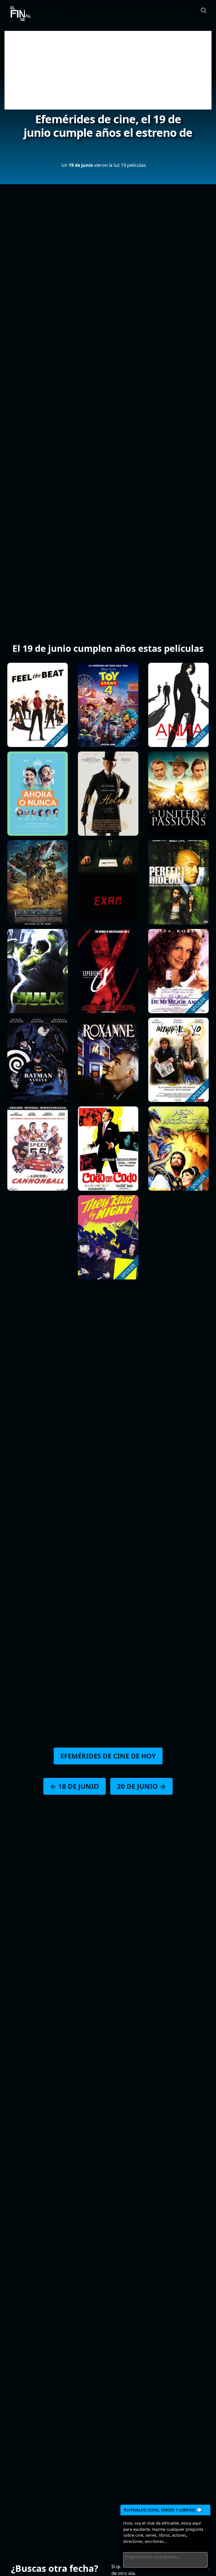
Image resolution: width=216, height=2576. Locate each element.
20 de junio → (141, 1786)
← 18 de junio (75, 1786)
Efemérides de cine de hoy (108, 1756)
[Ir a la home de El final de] (19, 14)
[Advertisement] (108, 70)
